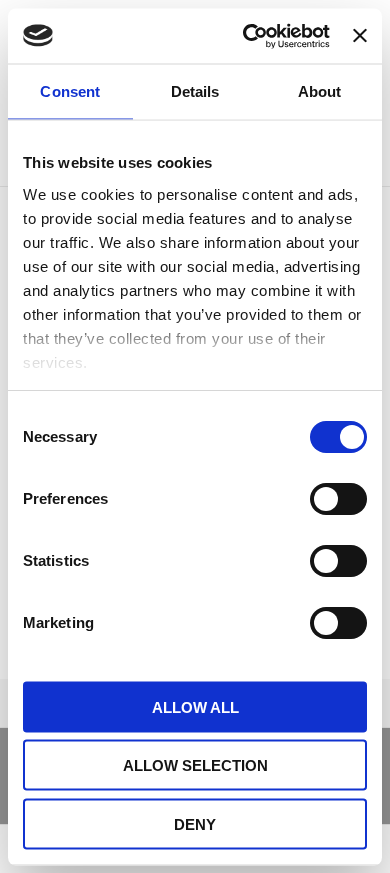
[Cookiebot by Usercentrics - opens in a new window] (248, 36)
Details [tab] (195, 91)
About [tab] (320, 91)
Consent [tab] (70, 91)
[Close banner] (360, 36)
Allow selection (195, 765)
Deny (195, 823)
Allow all (195, 706)
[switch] (338, 499)
